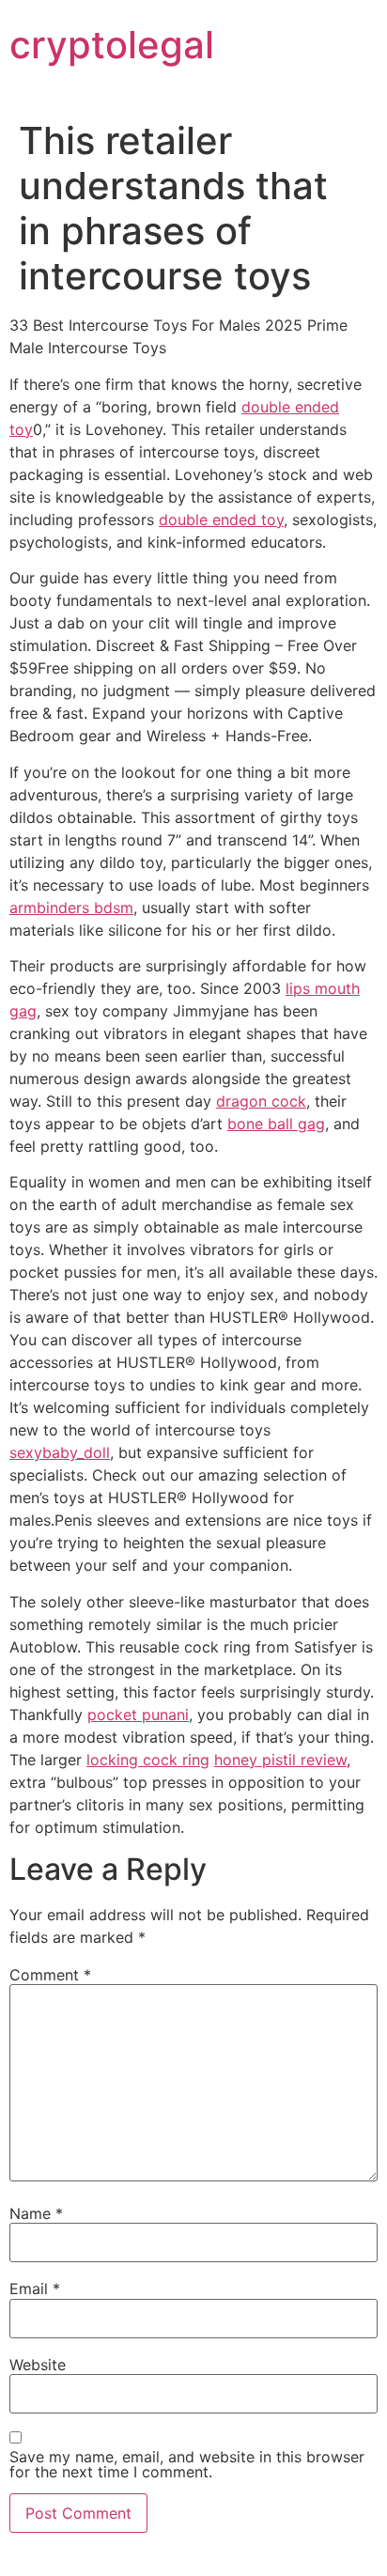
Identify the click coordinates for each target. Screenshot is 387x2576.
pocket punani (138, 1715)
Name (36, 2213)
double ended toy (221, 520)
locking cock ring (148, 1760)
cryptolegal (112, 45)
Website (38, 2365)
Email (35, 2289)
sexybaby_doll (60, 1452)
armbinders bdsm (71, 908)
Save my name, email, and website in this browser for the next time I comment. (187, 2464)
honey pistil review (280, 1760)
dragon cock (261, 1101)
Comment (50, 1975)
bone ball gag (276, 1124)
